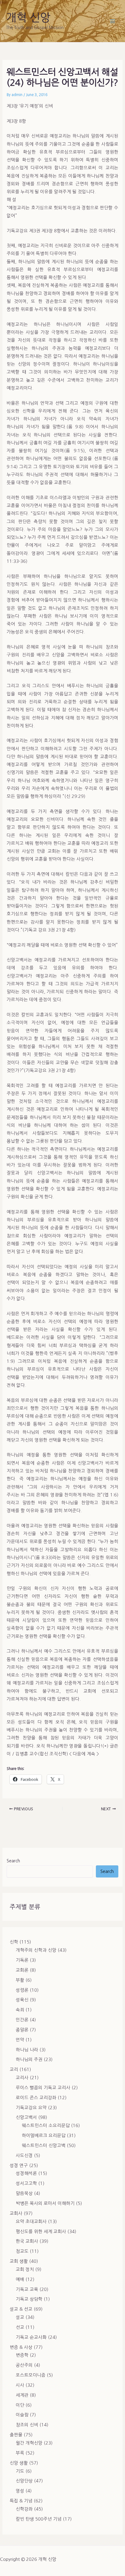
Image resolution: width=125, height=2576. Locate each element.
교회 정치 (25, 2269)
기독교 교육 (27, 2289)
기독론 (22, 1960)
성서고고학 (26, 2183)
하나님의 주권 (29, 2060)
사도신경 (24, 2156)
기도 (20, 2471)
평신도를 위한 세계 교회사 (41, 2232)
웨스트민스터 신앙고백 (44, 2146)
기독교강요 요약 (31, 2108)
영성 (20, 2491)
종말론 (22, 2030)
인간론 (22, 2020)
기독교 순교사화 (31, 2337)
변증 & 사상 (21, 2347)
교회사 (16, 2213)
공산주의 (24, 2365)
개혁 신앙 (28, 18)
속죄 (20, 2010)
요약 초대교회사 (31, 2222)
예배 (20, 2279)
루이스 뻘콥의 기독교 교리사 (43, 2088)
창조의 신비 (27, 2425)
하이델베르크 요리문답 (44, 2136)
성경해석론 (26, 2173)
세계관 (22, 2395)
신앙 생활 (19, 2463)
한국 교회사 (27, 2241)
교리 (14, 2070)
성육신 (22, 2000)
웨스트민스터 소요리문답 (46, 2126)
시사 (20, 2385)
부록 (20, 2453)
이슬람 (22, 2415)
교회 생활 (19, 2261)
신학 (14, 1942)
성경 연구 (19, 2166)
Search (13, 1861)
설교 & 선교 (21, 2309)
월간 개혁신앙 (29, 2443)
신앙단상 (24, 2481)
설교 (20, 2317)
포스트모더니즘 (31, 2375)
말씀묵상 (24, 2193)
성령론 (22, 1990)
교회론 (22, 1970)
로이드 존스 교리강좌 (36, 2098)
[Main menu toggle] (113, 21)
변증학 (22, 2355)
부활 (20, 1980)
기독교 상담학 (29, 2299)
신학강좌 (24, 2509)
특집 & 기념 (21, 2501)
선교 (20, 2327)
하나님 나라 (27, 2050)
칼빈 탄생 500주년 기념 (39, 2519)
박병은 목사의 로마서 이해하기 (45, 2203)
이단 (20, 2405)
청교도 (22, 2251)
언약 (20, 2040)
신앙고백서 (26, 2117)
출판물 (16, 2435)
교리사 (22, 2078)
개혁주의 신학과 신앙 (36, 1950)
